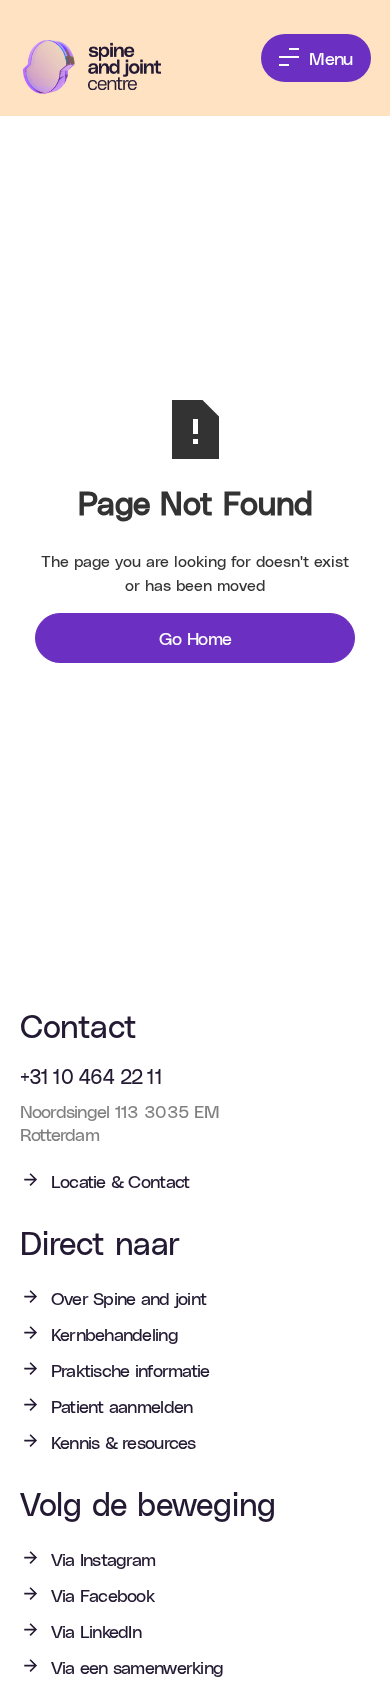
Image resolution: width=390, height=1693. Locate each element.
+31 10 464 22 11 (91, 1076)
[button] (315, 58)
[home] (106, 67)
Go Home (195, 637)
